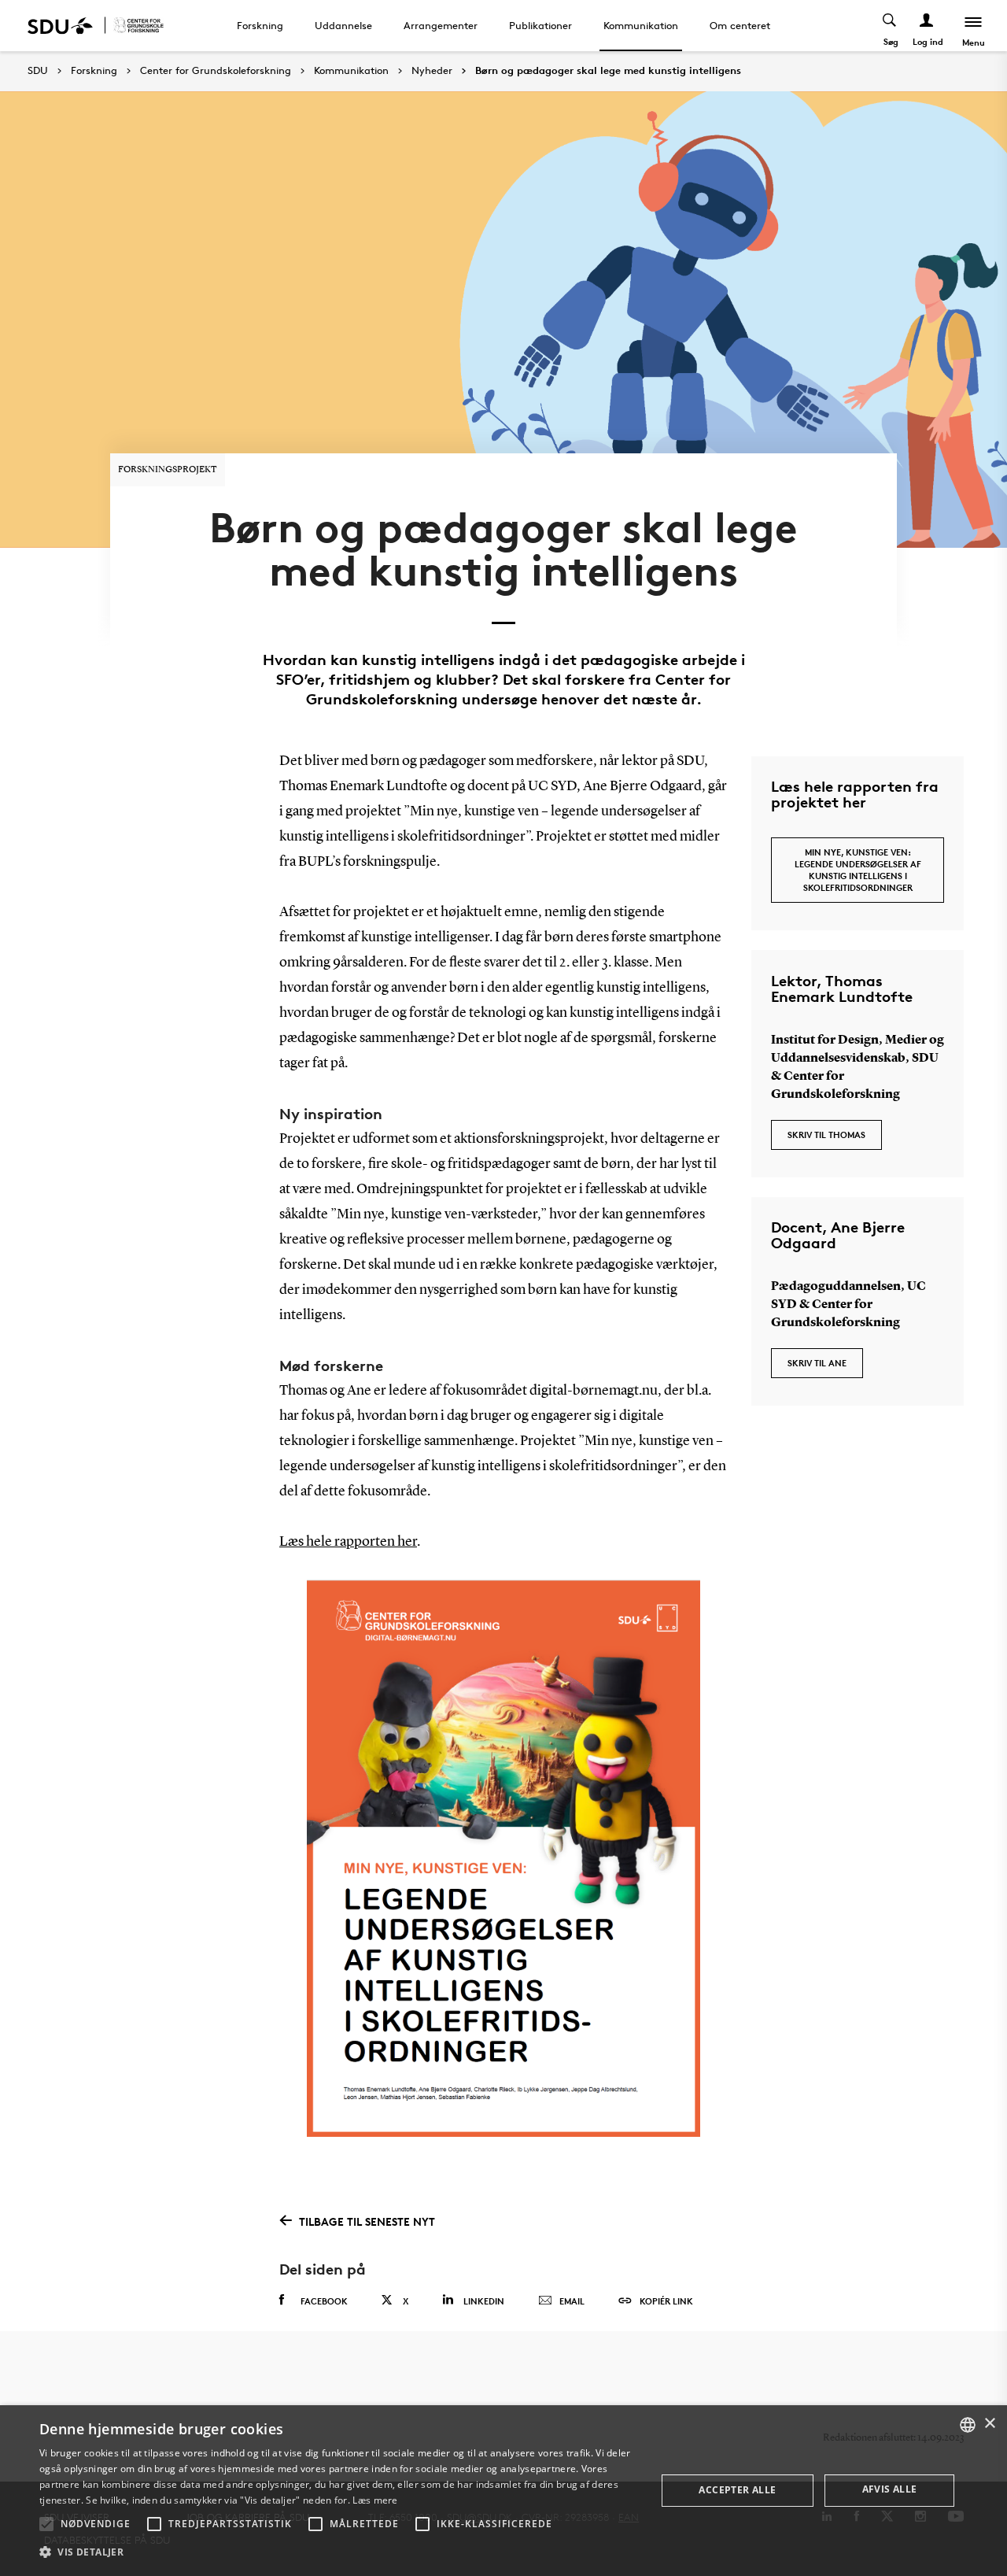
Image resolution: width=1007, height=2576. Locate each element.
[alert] (503, 2491)
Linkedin (484, 2301)
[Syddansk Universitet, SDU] (60, 26)
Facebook (324, 2301)
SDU (38, 70)
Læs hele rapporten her (348, 1542)
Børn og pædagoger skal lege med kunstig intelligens (608, 71)
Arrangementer (441, 25)
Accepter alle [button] (737, 2490)
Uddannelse (343, 25)
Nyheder (432, 71)
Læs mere (375, 2500)
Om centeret (740, 25)
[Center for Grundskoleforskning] (138, 26)
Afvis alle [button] (890, 2489)
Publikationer (540, 25)
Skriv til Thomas (826, 1135)
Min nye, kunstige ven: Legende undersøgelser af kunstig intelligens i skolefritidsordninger (858, 870)
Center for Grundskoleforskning (216, 71)
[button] (46, 2524)
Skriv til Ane (817, 1363)
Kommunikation (641, 25)
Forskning (260, 25)
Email (572, 2301)
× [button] (989, 2424)
